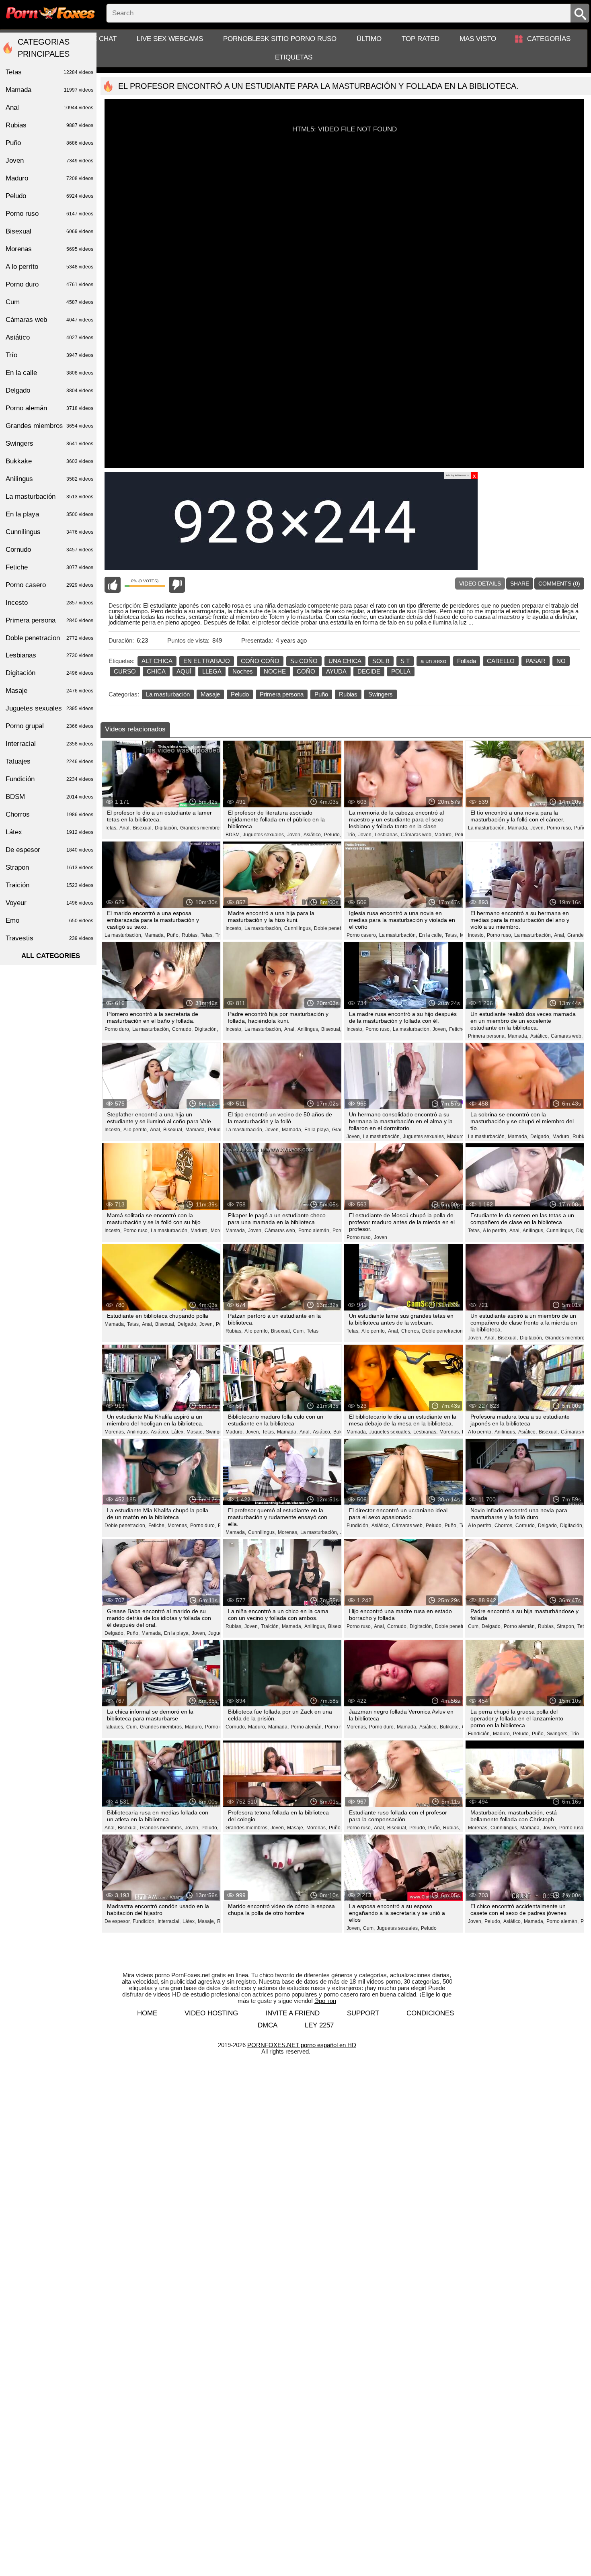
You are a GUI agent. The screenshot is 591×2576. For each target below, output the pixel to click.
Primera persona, (487, 1036)
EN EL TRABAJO (207, 661)
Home (147, 2013)
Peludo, (332, 835)
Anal (49, 108)
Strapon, (566, 1626)
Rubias (348, 694)
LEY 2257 (319, 2025)
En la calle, (431, 935)
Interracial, (169, 1921)
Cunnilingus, (298, 928)
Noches (243, 671)
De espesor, (118, 1921)
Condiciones (430, 2013)
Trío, (351, 835)
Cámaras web (49, 320)
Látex (49, 832)
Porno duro (49, 284)
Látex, (178, 1432)
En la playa (49, 514)
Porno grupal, (220, 1727)
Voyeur (49, 903)
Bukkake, (450, 1727)
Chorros (49, 814)
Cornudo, (182, 1029)
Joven (381, 1237)
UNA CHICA (345, 661)
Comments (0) (559, 584)
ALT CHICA (157, 661)
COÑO (306, 671)
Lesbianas (49, 655)
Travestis (49, 938)
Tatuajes (49, 761)
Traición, (270, 1626)
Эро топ (325, 2001)
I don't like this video (177, 585)
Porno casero (49, 585)
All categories (51, 956)
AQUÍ (184, 671)
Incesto (49, 603)
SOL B (381, 661)
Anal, (125, 828)
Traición (49, 885)
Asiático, (313, 835)
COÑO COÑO (260, 661)
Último (369, 39)
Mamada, (518, 828)
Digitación (49, 673)
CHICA (156, 671)
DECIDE (369, 671)
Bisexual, (143, 828)
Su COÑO (304, 661)
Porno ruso (337, 1727)
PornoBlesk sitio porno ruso (280, 39)
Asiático (49, 337)
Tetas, (111, 828)
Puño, (581, 828)
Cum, (299, 1331)
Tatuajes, (114, 1727)
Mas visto (478, 39)
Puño (321, 694)
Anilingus (49, 479)
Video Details (480, 584)
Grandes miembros (49, 426)
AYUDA (336, 671)
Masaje (210, 694)
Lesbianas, (387, 835)
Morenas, (115, 1432)
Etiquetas (294, 57)
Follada (467, 661)
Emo (49, 920)
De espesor (49, 850)
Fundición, (358, 1526)
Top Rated (421, 39)
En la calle (49, 373)
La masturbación (168, 694)
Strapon (49, 867)
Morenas (49, 249)
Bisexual (49, 231)
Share (520, 584)
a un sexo (433, 661)
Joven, (294, 835)
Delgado (49, 390)
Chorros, (411, 1331)
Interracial (49, 744)
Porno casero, (362, 935)
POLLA (401, 671)
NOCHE (275, 671)
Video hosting (211, 2013)
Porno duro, (117, 1029)
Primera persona (282, 694)
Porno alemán (49, 408)
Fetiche (49, 567)
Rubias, (190, 935)
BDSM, (233, 835)
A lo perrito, (136, 1130)
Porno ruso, (559, 828)
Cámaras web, (417, 835)
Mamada (49, 90)
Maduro (49, 178)
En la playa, (317, 1130)
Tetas (313, 1331)
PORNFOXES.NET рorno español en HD (302, 2045)
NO (561, 661)
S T (405, 661)
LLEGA (212, 671)
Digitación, (166, 828)
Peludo (240, 694)
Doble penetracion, (335, 928)
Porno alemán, (314, 1231)
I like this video (113, 585)
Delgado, (540, 1136)
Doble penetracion (49, 638)
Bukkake (49, 461)
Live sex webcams (170, 39)
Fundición (49, 779)
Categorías (549, 39)
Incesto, (234, 928)
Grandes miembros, (202, 828)
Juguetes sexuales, (264, 835)
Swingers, (558, 1734)
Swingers (381, 694)
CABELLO (501, 661)
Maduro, (444, 835)
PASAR (536, 661)
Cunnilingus (49, 532)
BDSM (49, 797)
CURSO (125, 671)
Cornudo (49, 550)
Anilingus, (308, 1029)
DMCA (268, 2025)
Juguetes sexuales (49, 708)
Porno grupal (49, 726)
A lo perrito (49, 267)
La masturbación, (487, 828)
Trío (575, 1734)
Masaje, (195, 1432)
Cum (49, 302)
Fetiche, (458, 1029)
